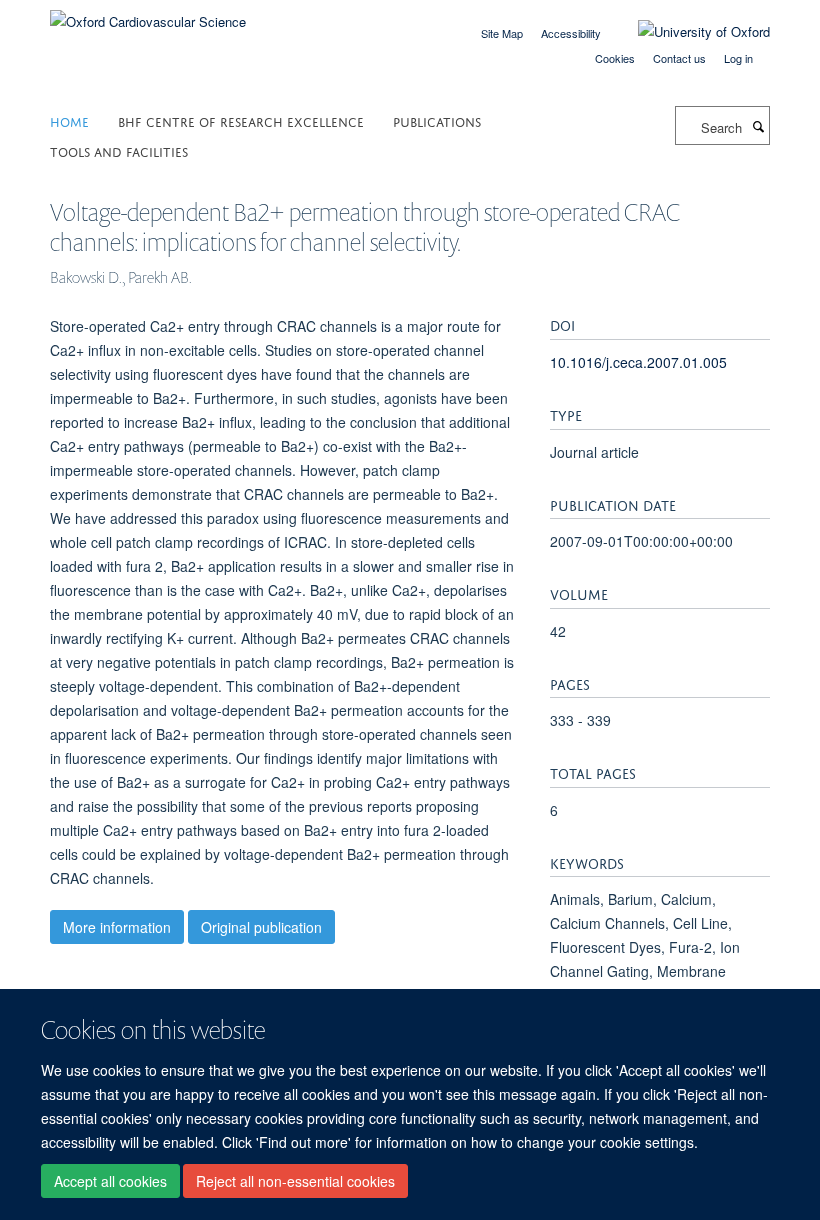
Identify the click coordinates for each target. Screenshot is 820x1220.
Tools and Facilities (119, 150)
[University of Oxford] (689, 32)
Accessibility (571, 33)
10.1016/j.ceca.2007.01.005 (638, 362)
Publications (437, 120)
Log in (738, 58)
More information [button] (117, 927)
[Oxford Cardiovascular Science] (148, 14)
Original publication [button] (261, 927)
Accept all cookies (110, 1181)
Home (69, 120)
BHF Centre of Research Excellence (241, 120)
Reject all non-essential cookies (295, 1181)
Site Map (502, 33)
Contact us (679, 58)
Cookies (615, 58)
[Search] (758, 126)
